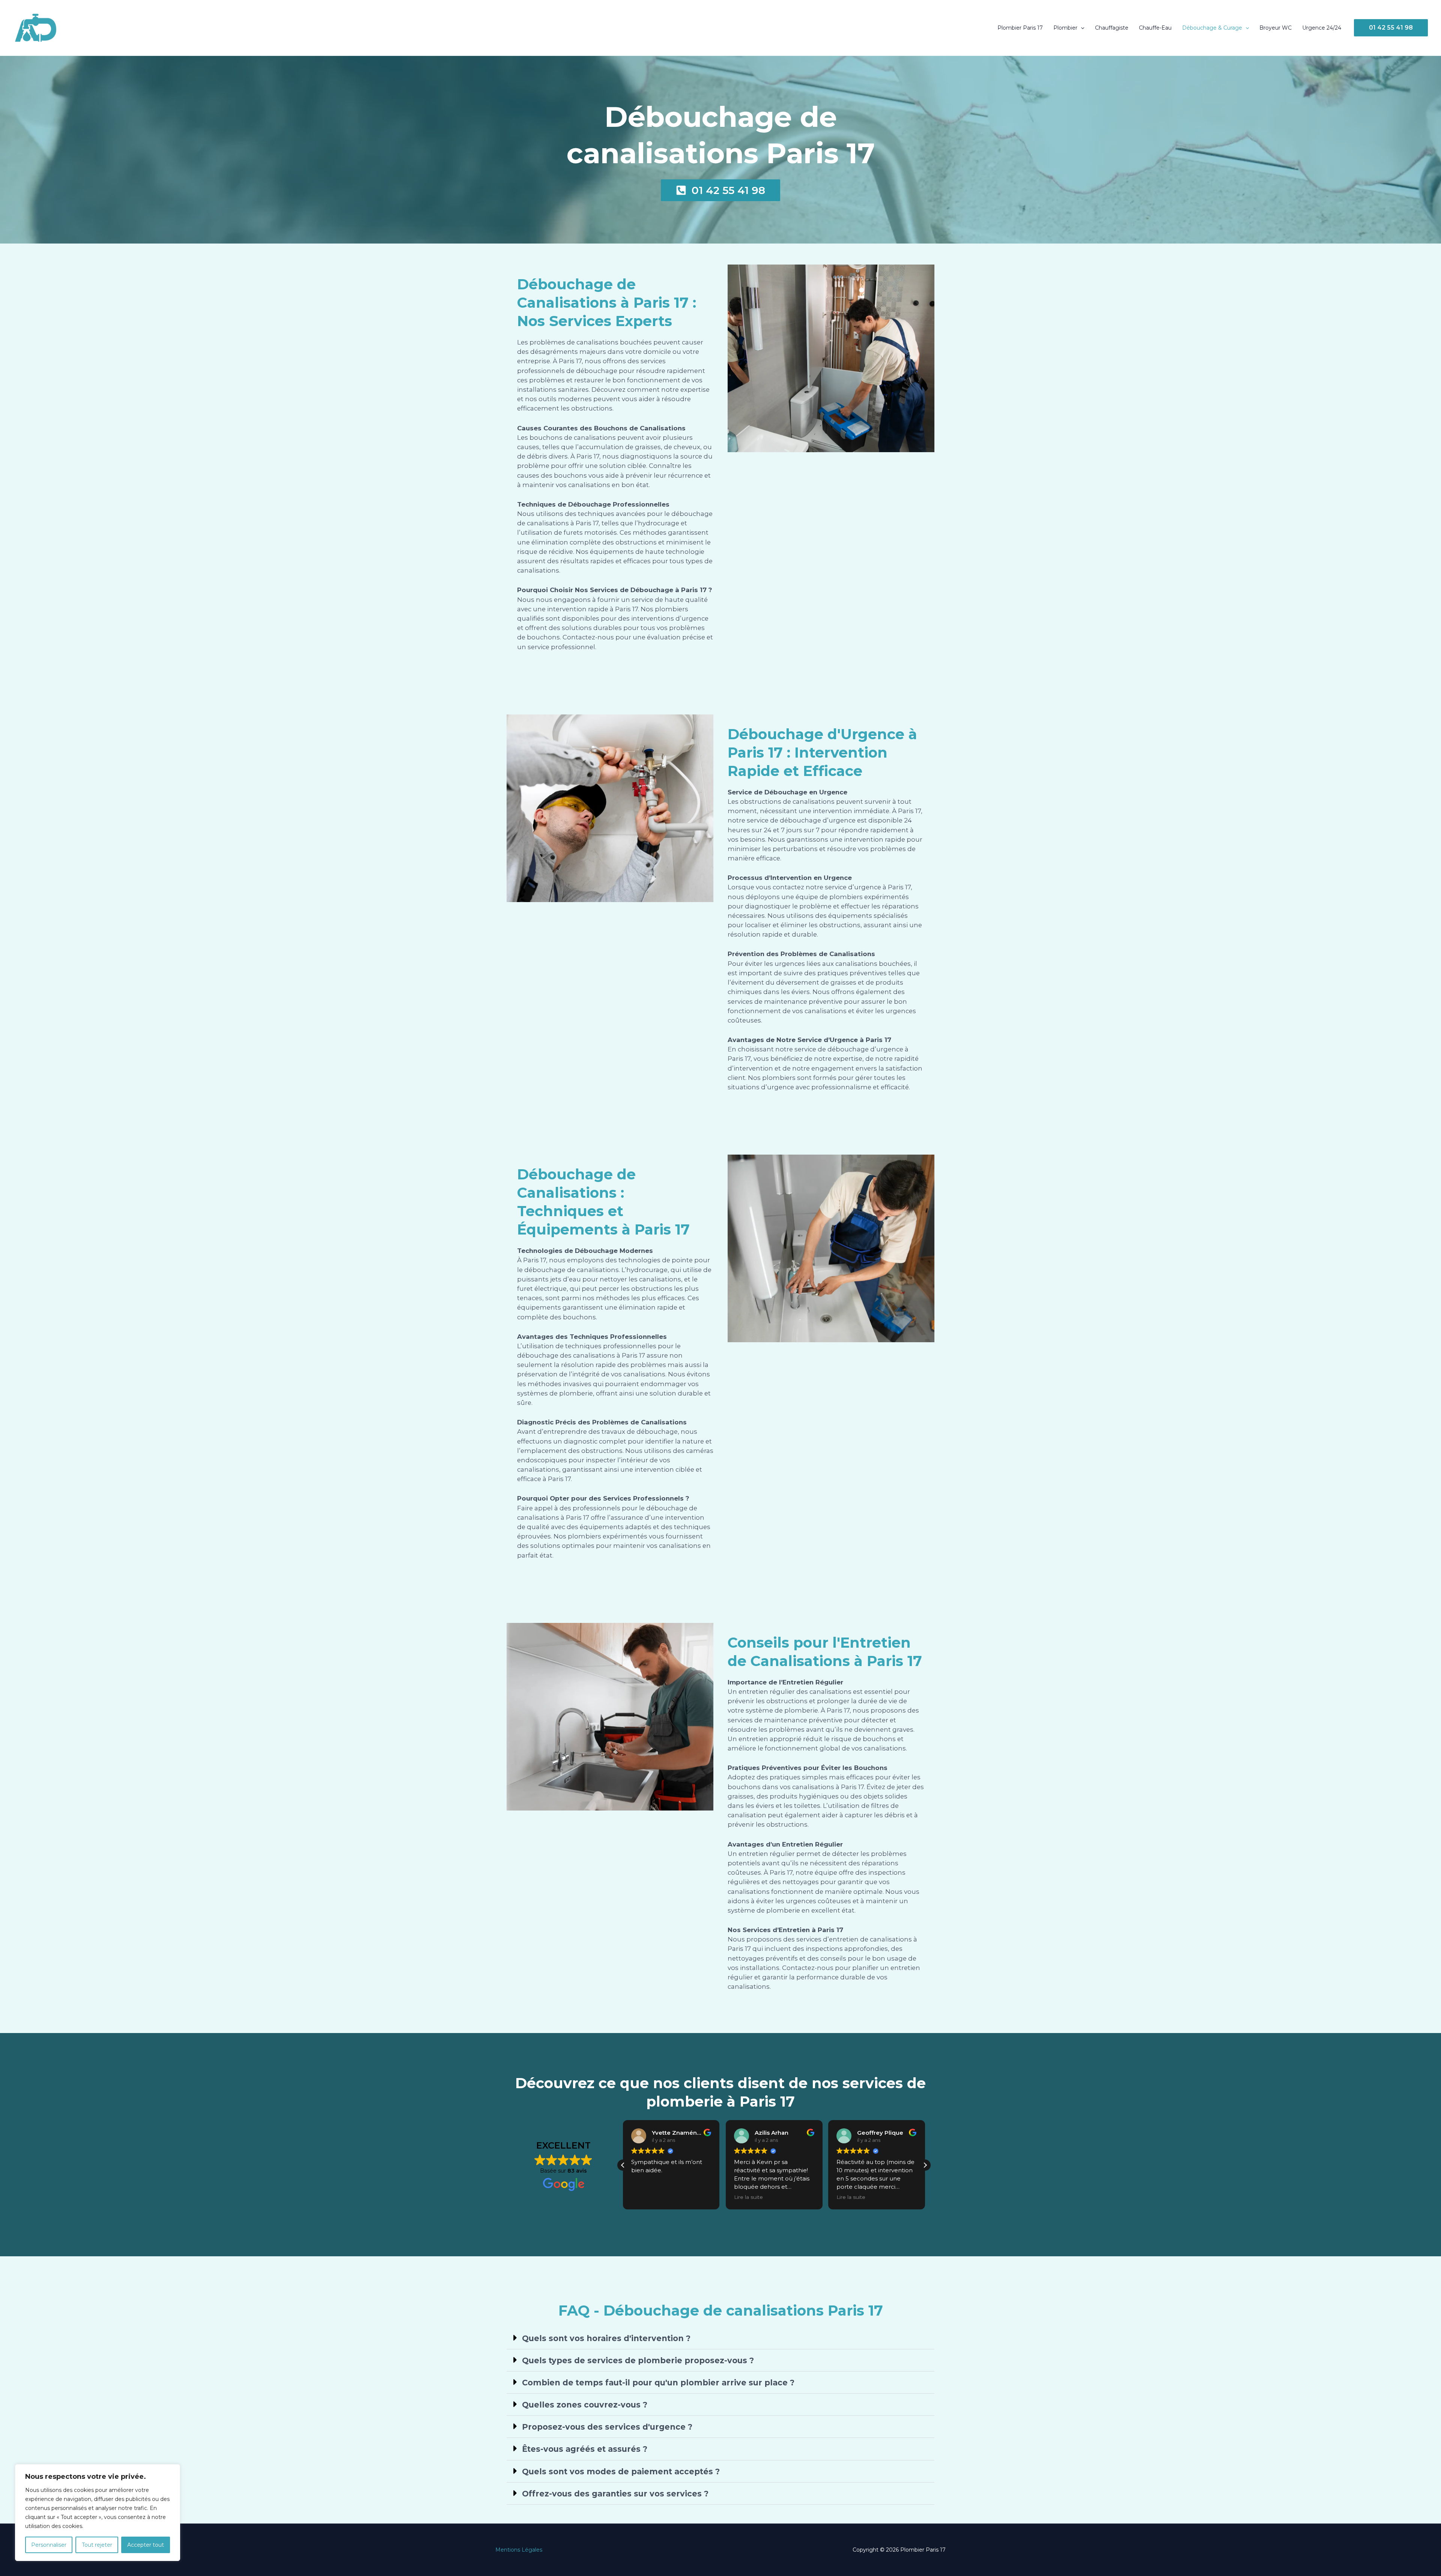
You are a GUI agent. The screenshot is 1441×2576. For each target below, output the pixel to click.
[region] (98, 2513)
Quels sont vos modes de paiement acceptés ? (621, 2471)
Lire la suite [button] (646, 2197)
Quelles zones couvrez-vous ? (585, 2405)
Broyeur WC (1276, 28)
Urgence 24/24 (1322, 28)
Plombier (1065, 28)
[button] (1081, 28)
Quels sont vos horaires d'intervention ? (606, 2338)
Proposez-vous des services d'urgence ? (607, 2427)
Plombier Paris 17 (1020, 28)
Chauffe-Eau (1155, 28)
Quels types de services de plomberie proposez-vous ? (638, 2360)
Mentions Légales (519, 2550)
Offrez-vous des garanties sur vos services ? (615, 2494)
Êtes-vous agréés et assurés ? (585, 2449)
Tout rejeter (97, 2545)
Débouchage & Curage (1212, 28)
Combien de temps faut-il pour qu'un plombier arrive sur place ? (658, 2383)
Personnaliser (49, 2545)
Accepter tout (146, 2545)
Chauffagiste (1112, 28)
